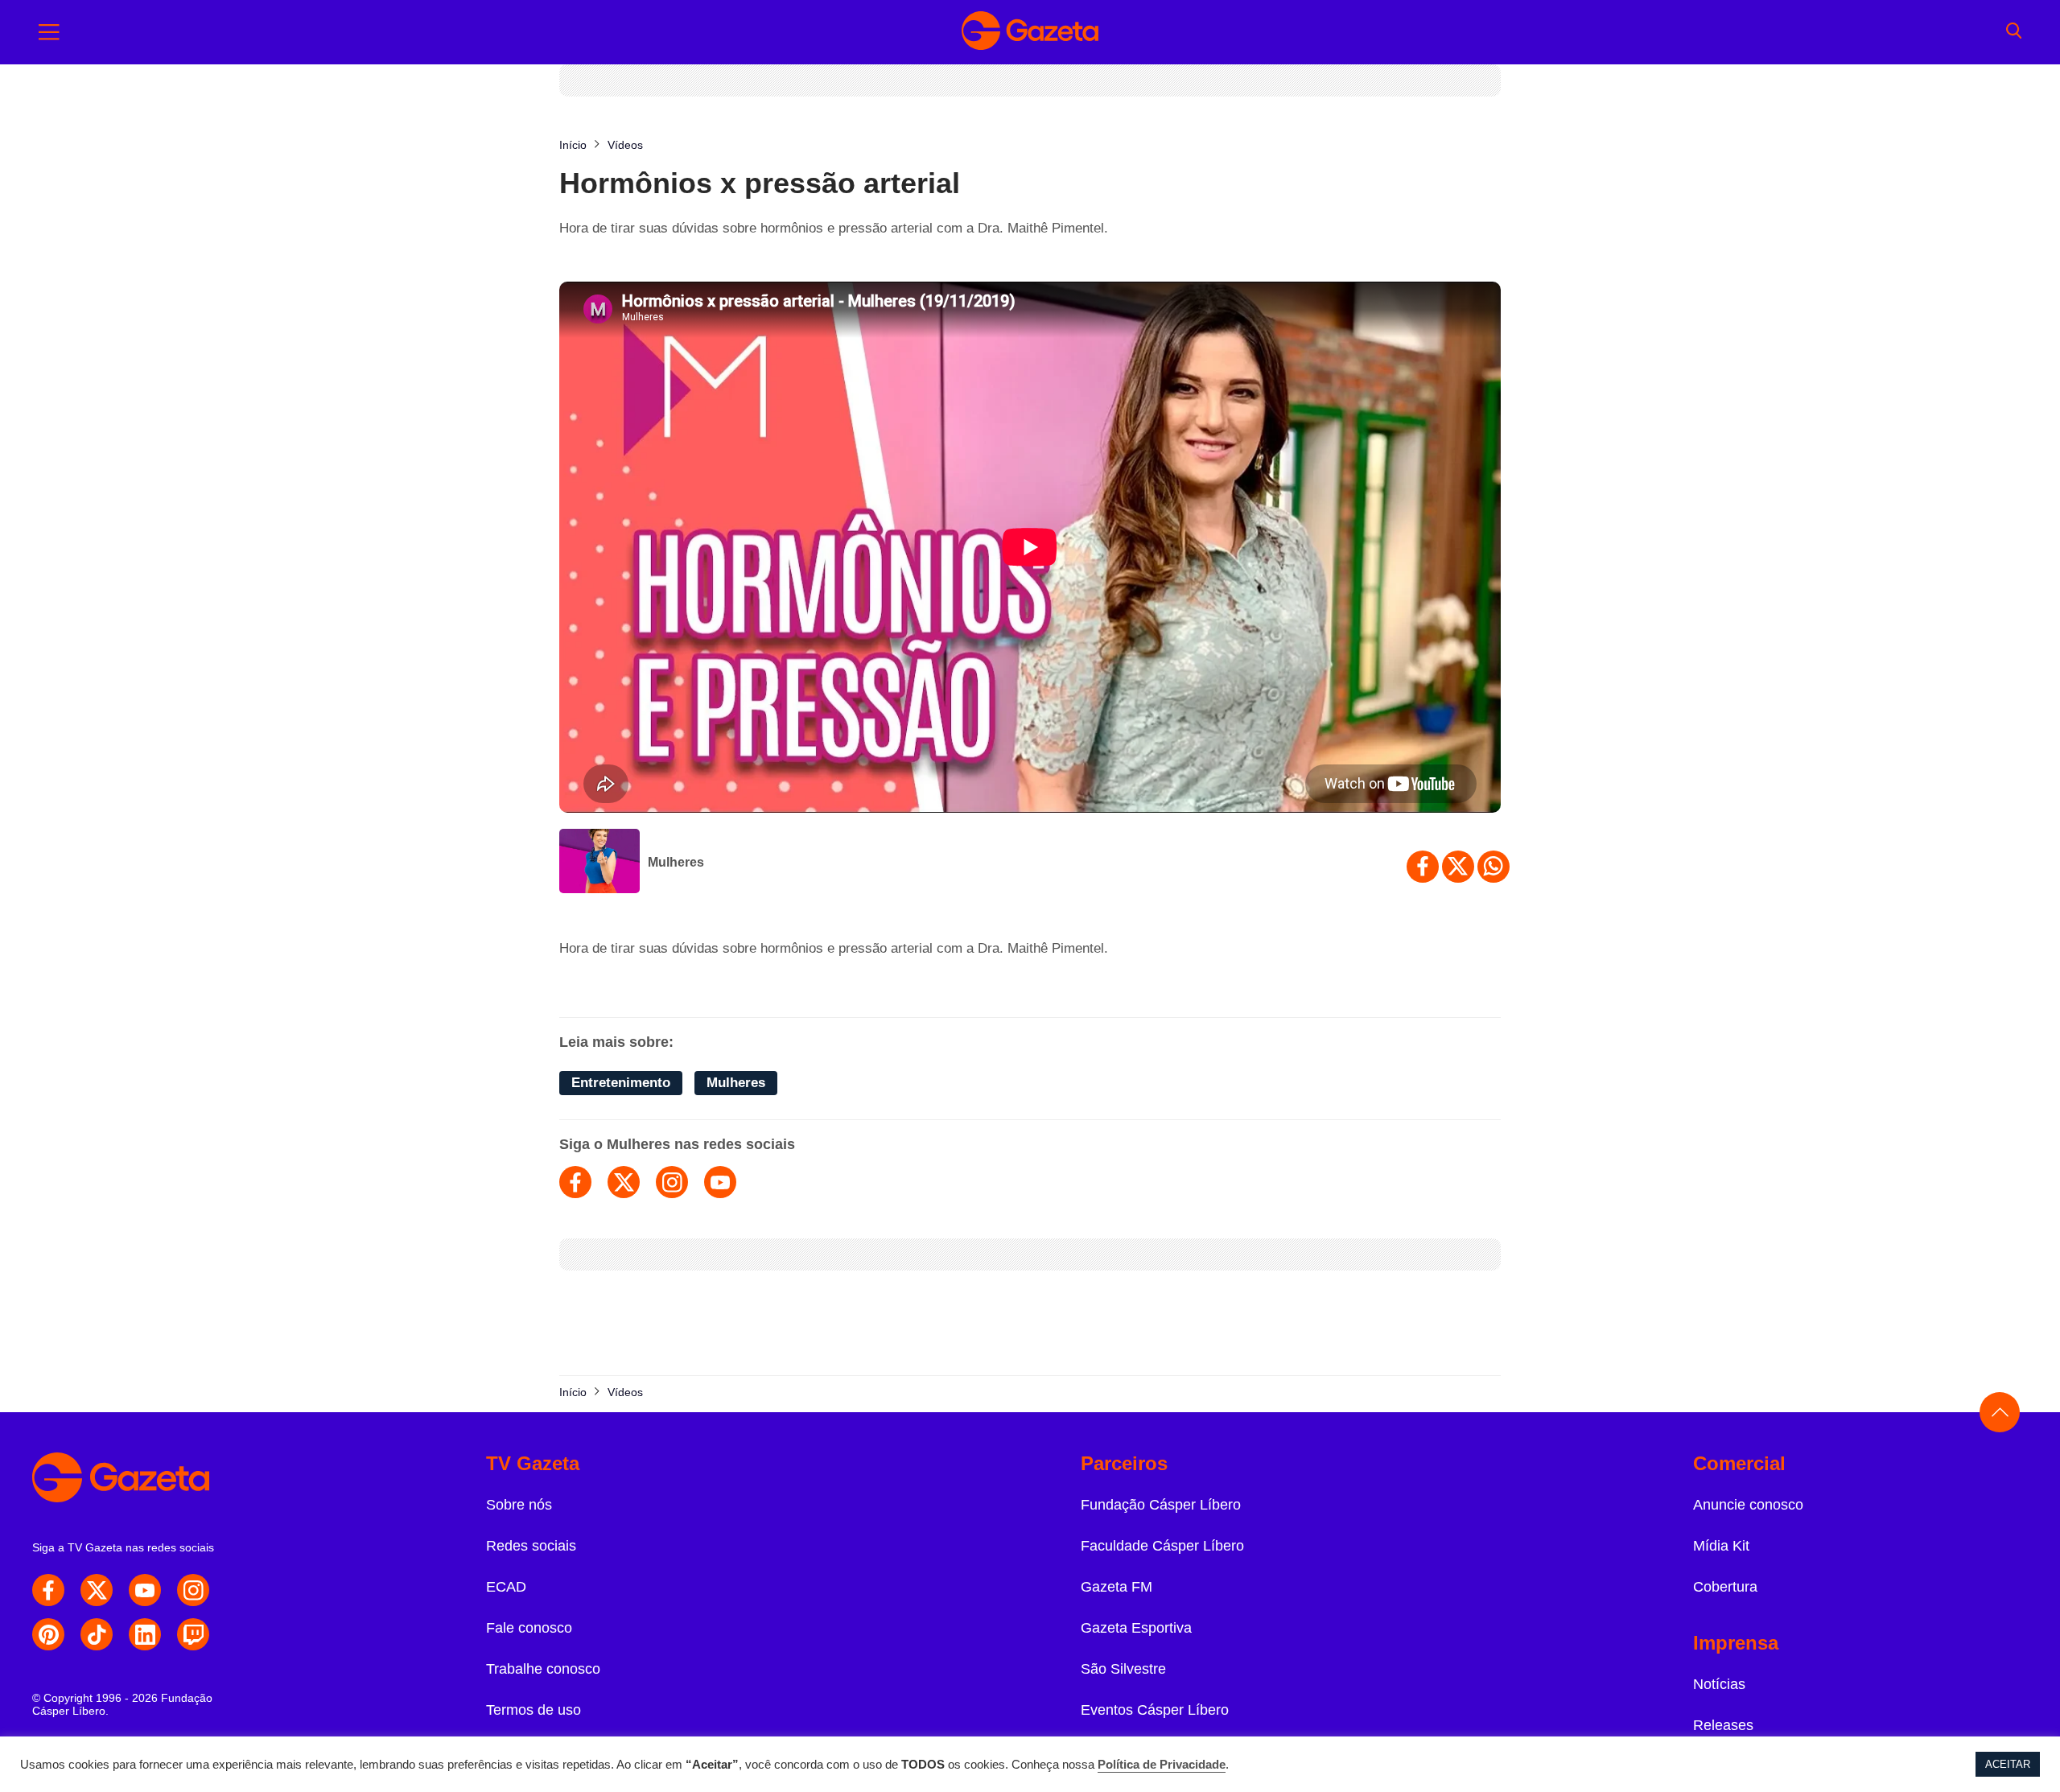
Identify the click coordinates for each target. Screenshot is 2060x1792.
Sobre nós (519, 1505)
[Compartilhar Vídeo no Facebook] (1423, 867)
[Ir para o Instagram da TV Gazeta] (193, 1590)
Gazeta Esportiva (1136, 1628)
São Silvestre (1123, 1669)
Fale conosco (529, 1628)
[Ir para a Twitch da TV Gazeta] (193, 1634)
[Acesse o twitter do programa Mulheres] (624, 1182)
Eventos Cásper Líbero (1155, 1710)
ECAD (506, 1587)
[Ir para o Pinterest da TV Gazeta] (48, 1634)
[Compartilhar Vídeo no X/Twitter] (1458, 867)
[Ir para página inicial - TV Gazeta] (1030, 32)
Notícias (1719, 1684)
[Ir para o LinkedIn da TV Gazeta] (145, 1634)
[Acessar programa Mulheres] (599, 863)
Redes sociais (531, 1546)
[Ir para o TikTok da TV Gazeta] (97, 1634)
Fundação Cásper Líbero (1161, 1505)
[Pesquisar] (2014, 32)
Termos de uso (534, 1710)
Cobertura (1725, 1587)
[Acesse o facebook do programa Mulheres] (575, 1182)
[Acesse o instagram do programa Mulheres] (672, 1182)
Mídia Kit (1721, 1546)
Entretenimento (621, 1083)
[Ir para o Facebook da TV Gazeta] (48, 1590)
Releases (1723, 1725)
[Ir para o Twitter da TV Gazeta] (97, 1590)
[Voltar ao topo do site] (2000, 1412)
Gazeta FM (1117, 1587)
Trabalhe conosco (543, 1669)
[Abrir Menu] (49, 32)
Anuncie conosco (1748, 1505)
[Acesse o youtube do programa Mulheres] (720, 1182)
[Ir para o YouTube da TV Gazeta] (145, 1590)
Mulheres (676, 862)
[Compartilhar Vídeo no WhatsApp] (1493, 867)
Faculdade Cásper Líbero (1162, 1546)
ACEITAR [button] (2008, 1764)
